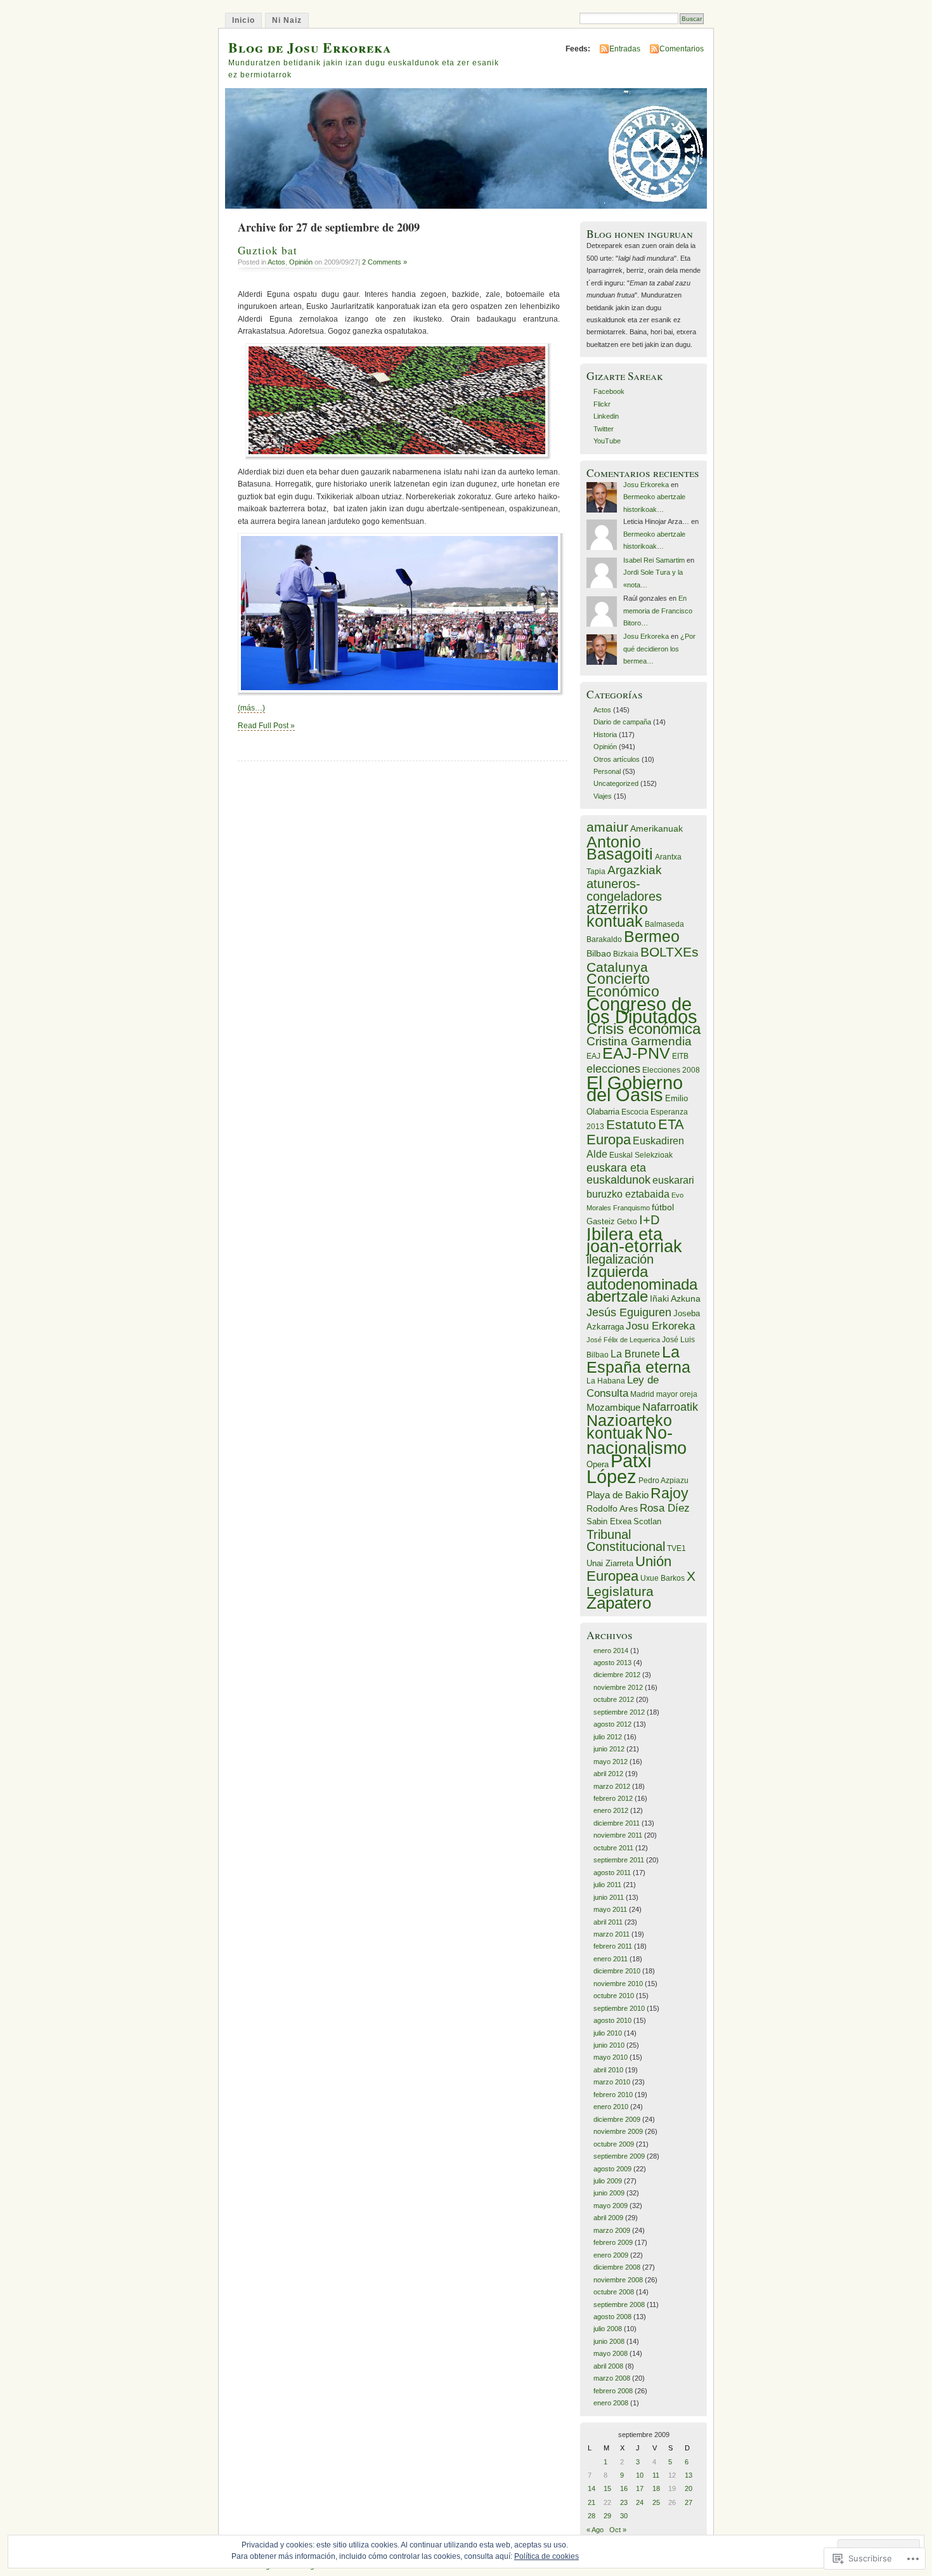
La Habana (606, 1381)
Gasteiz (601, 1221)
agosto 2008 (612, 2317)
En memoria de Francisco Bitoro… (658, 611)
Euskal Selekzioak (641, 1155)
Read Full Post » (266, 726)
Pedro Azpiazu (663, 1481)
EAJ (593, 1056)
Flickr (602, 404)
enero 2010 (611, 2107)
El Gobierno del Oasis (635, 1089)
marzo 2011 (612, 1934)
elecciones (613, 1069)
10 (640, 2475)
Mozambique (613, 1407)
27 (689, 2502)
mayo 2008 (611, 2353)
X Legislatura (641, 1583)
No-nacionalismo (637, 1441)
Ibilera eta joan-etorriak (634, 1240)
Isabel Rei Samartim (654, 560)
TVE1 (676, 1548)
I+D (649, 1220)
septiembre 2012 (619, 1712)
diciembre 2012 (617, 1675)
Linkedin (606, 416)
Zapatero (619, 1603)
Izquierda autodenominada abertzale (642, 1284)
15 (607, 2488)
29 (607, 2516)
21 (592, 2502)
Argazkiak (635, 870)
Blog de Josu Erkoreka (310, 47)
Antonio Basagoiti (620, 848)
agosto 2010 (612, 2020)
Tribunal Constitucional (626, 1540)
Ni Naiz (287, 20)
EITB (680, 1056)
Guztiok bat (268, 250)
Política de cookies (547, 2556)
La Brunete (635, 1354)
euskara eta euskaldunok (618, 1174)
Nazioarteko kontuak (629, 1426)
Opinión (301, 262)
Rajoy (670, 1494)
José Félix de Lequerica (623, 1340)
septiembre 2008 (619, 2305)
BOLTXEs (670, 952)
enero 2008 (611, 2403)
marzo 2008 (612, 2378)
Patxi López (619, 1469)
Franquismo (631, 1208)
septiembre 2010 (619, 2008)
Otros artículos (617, 759)
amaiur (607, 827)
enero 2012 (611, 1810)
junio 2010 (609, 2045)
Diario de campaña (622, 722)
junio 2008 (609, 2341)
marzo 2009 (612, 2230)
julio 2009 (608, 2181)
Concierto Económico (623, 985)
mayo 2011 (610, 1909)
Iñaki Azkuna (675, 1298)
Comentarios (682, 49)
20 (689, 2488)
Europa (609, 1140)
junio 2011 (609, 1897)
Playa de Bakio (618, 1495)
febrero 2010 (613, 2095)
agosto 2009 (612, 2169)
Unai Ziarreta (610, 1563)
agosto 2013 (612, 1663)
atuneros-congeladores (624, 890)
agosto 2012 (612, 1724)
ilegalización (620, 1259)
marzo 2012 (612, 1786)
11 (656, 2475)
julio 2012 (608, 1737)
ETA (671, 1124)
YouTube (607, 441)
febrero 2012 (613, 1798)
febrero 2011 (613, 1946)
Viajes (603, 796)
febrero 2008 (613, 2391)
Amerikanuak (657, 828)
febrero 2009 (613, 2242)
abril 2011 (608, 1922)
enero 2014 (611, 1651)
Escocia (635, 1112)
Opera (598, 1464)
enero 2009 (611, 2255)
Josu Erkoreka (646, 485)
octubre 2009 (614, 2144)
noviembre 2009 (618, 2131)
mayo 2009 (611, 2206)
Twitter (604, 429)
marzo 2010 (612, 2082)
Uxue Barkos (663, 1578)
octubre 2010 (614, 1996)
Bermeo (652, 936)
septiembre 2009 (619, 2156)
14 (592, 2488)
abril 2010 (608, 2070)
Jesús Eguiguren (629, 1312)
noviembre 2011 (618, 1835)
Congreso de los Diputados (642, 1010)
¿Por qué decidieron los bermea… (659, 649)
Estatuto (631, 1124)
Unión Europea (629, 1569)
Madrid (642, 1394)
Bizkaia (626, 954)
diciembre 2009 (617, 2119)
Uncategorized (616, 783)
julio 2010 (608, 2033)
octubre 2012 (614, 1699)
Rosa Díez (665, 1508)
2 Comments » (385, 262)
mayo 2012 (611, 1762)
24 (640, 2502)
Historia (605, 735)
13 (689, 2475)
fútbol (663, 1207)
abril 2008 (608, 2366)
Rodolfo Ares (612, 1508)
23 (624, 2502)
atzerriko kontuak (617, 914)
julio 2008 (608, 2329)
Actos (276, 262)
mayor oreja (677, 1394)
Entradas (625, 49)
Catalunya (617, 967)
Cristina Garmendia (639, 1041)
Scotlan (647, 1521)
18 (656, 2488)
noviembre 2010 (618, 1984)
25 (656, 2502)
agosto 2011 (612, 1873)
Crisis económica (644, 1029)
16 (624, 2488)
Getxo (627, 1222)
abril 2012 (608, 1774)
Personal (607, 771)
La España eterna (638, 1360)
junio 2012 (609, 1749)
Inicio (243, 20)
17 (640, 2488)
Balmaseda (664, 924)
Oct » (618, 2530)
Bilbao (599, 953)
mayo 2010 (611, 2057)
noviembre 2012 (618, 1687)
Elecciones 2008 (671, 1070)
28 (592, 2516)
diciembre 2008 (617, 2267)
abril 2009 (608, 2218)
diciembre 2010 (617, 1971)
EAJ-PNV (636, 1053)
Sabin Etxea (609, 1521)
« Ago (595, 2530)
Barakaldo (604, 939)
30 (624, 2516)
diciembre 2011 (617, 1823)
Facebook (609, 391)
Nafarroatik (670, 1407)
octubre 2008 (614, 2292)
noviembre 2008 (618, 2280)
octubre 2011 (613, 1848)
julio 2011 (607, 1885)
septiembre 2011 (619, 1860)
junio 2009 (609, 2193)
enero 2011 (611, 1959)
